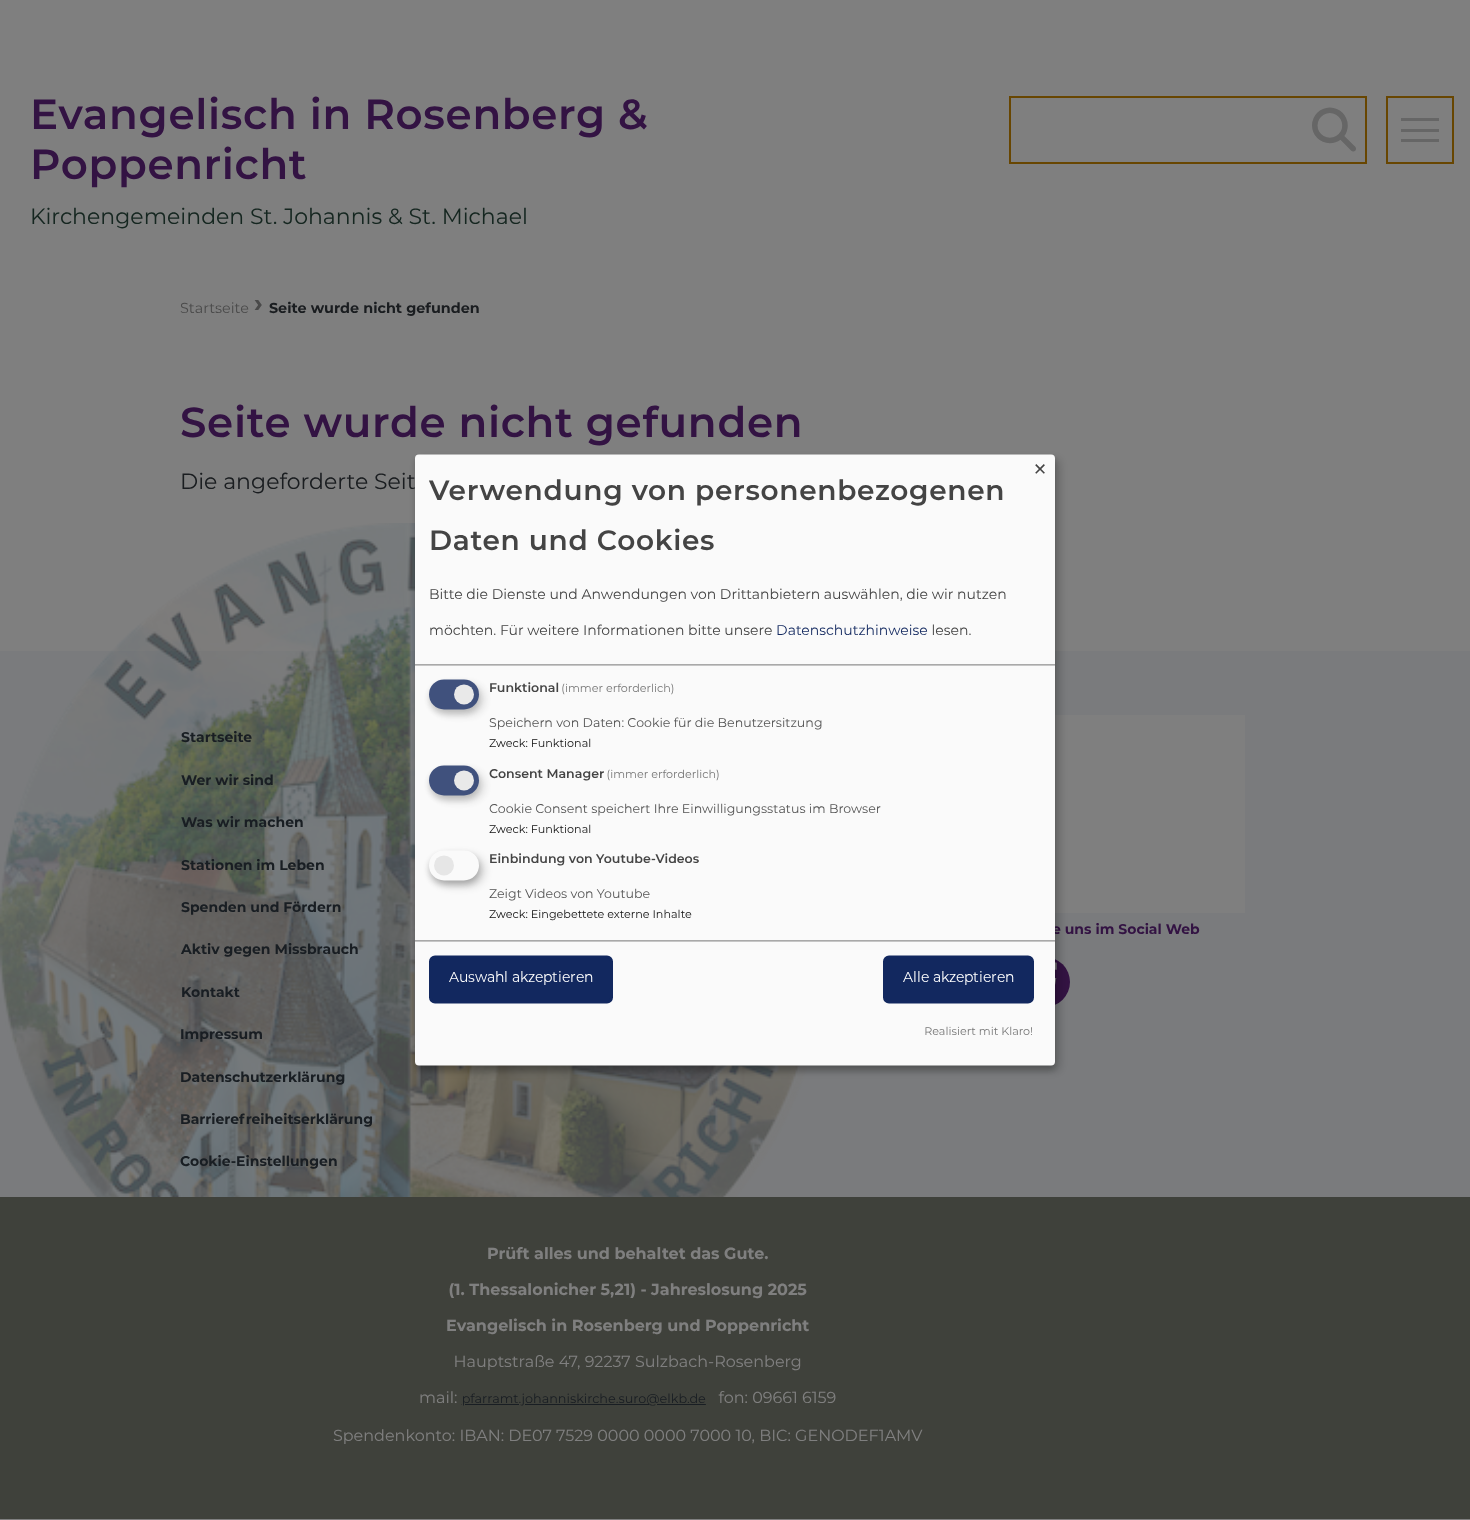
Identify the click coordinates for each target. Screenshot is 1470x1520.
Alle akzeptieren (958, 979)
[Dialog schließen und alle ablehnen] (1040, 466)
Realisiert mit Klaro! (978, 1033)
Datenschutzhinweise (852, 631)
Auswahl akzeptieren (521, 979)
